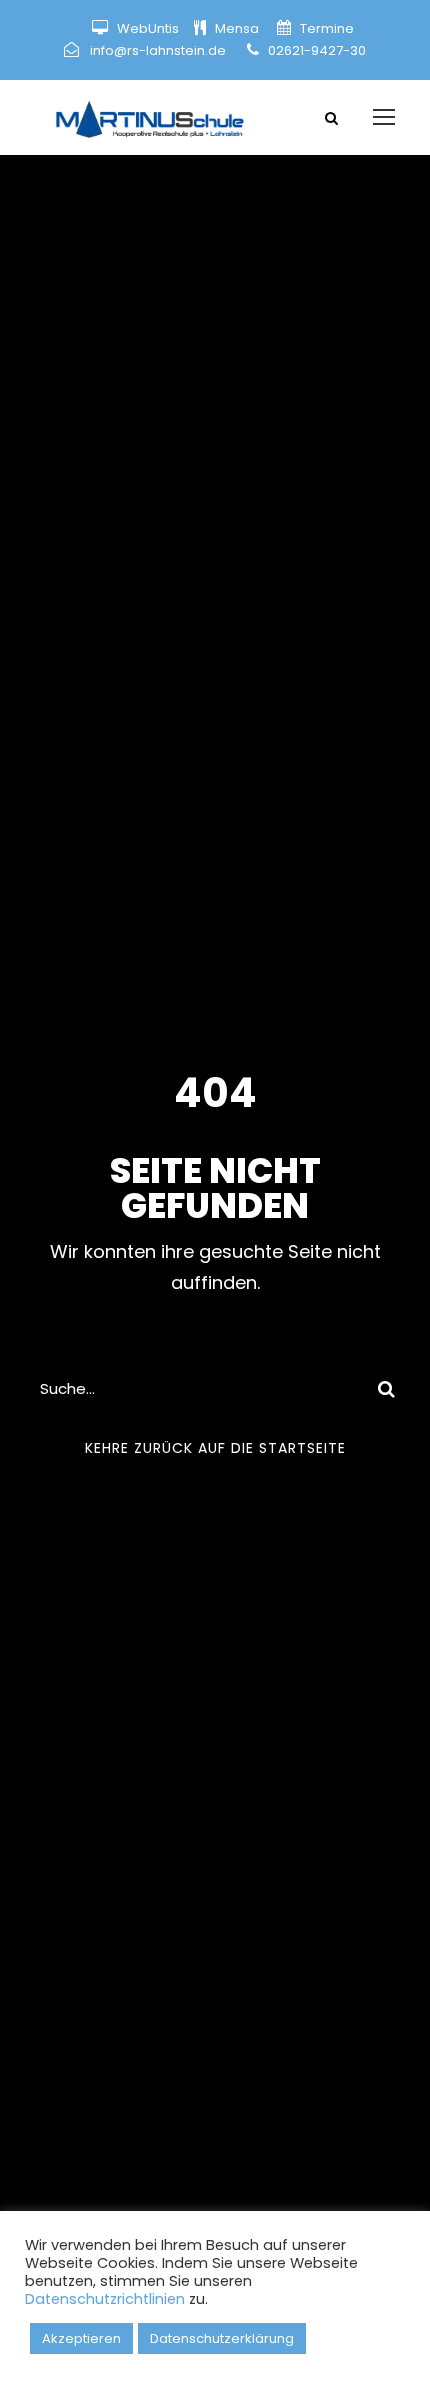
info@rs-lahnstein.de (158, 50)
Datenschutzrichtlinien (105, 2299)
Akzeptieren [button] (81, 2338)
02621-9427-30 (317, 50)
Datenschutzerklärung (222, 2338)
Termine (325, 28)
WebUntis (148, 28)
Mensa (238, 28)
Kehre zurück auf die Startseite (215, 1448)
